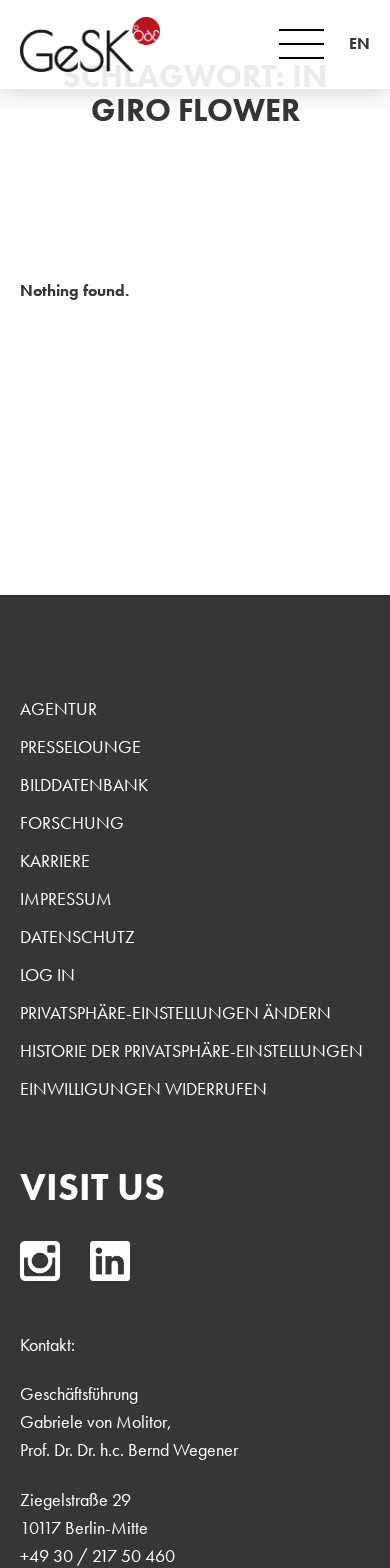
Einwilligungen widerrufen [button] (143, 1088)
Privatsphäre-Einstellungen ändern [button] (175, 1012)
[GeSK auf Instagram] (40, 1261)
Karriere (55, 860)
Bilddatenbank (84, 784)
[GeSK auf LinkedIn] (110, 1261)
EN (359, 43)
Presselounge (80, 746)
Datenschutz (77, 936)
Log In (47, 974)
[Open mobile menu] (301, 44)
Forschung (72, 822)
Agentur (58, 708)
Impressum (66, 898)
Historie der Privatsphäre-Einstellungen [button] (191, 1050)
